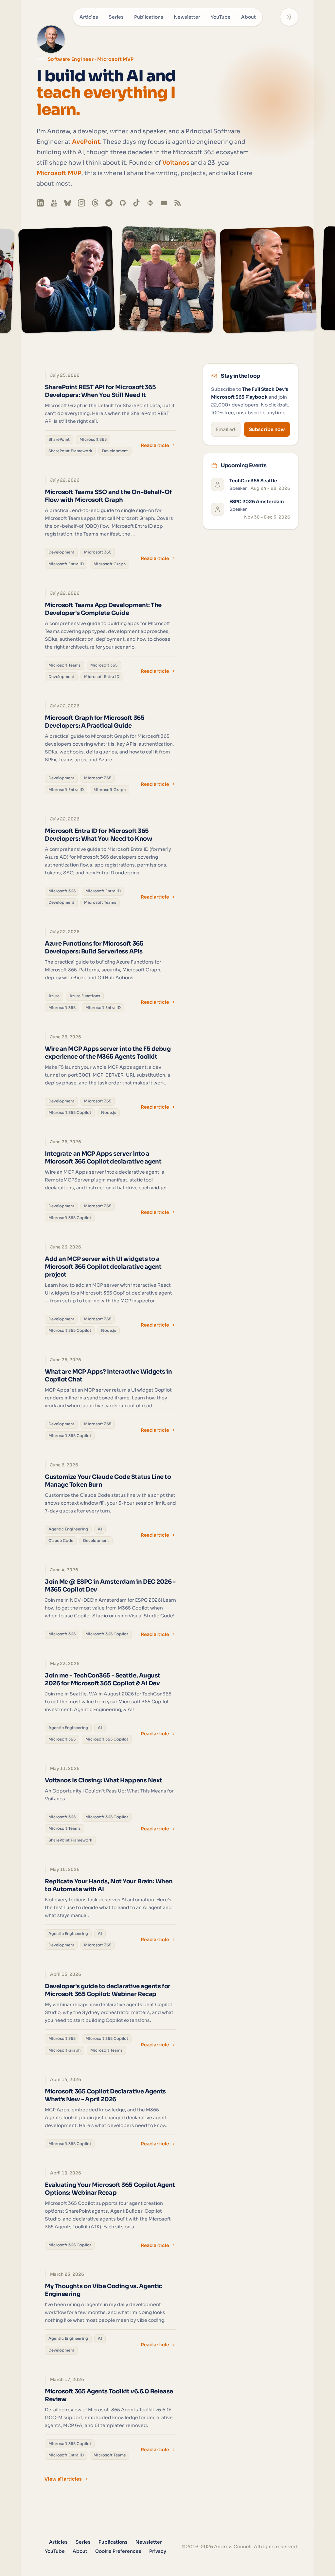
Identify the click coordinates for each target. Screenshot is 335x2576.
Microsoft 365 (93, 439)
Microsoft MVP (59, 173)
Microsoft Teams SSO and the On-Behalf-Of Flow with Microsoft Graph (108, 496)
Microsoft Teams (64, 665)
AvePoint (86, 142)
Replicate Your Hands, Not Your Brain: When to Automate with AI (109, 1885)
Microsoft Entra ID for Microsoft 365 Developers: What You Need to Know (98, 835)
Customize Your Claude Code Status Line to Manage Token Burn (108, 1481)
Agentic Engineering (68, 1529)
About (248, 17)
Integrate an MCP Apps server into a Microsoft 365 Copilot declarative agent (103, 1158)
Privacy (158, 2551)
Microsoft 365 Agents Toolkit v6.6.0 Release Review (109, 2395)
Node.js (109, 1113)
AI (100, 1529)
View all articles (63, 2479)
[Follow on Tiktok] (136, 203)
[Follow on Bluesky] (68, 203)
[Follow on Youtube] (54, 203)
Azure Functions (85, 996)
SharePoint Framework (70, 451)
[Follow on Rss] (178, 203)
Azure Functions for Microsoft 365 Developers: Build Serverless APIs (94, 948)
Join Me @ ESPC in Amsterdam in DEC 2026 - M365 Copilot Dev (110, 1586)
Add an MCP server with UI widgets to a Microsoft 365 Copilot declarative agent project (103, 1267)
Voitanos (176, 163)
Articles (89, 17)
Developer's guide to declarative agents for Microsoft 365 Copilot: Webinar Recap (108, 1990)
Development (115, 451)
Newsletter (187, 17)
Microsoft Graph (110, 564)
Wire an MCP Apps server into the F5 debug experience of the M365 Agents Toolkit (108, 1053)
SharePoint (59, 439)
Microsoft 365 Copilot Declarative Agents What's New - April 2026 (105, 2095)
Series (116, 17)
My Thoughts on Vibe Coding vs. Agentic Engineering (104, 2290)
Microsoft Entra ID (66, 564)
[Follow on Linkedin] (40, 203)
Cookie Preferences (118, 2551)
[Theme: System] (289, 17)
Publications (149, 17)
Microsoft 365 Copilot (70, 1113)
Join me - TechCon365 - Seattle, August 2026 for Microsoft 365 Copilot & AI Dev (103, 1679)
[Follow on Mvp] (150, 203)
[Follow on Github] (123, 203)
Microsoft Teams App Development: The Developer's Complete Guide (103, 609)
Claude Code (61, 1541)
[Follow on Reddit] (109, 203)
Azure (54, 996)
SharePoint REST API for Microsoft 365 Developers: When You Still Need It (100, 391)
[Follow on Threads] (95, 203)
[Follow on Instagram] (81, 203)
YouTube (221, 17)
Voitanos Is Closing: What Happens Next (104, 1780)
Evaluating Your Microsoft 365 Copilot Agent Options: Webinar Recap (110, 2189)
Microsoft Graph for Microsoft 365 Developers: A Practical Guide (95, 722)
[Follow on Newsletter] (164, 203)
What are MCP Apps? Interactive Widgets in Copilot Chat (108, 1376)
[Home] (51, 39)
